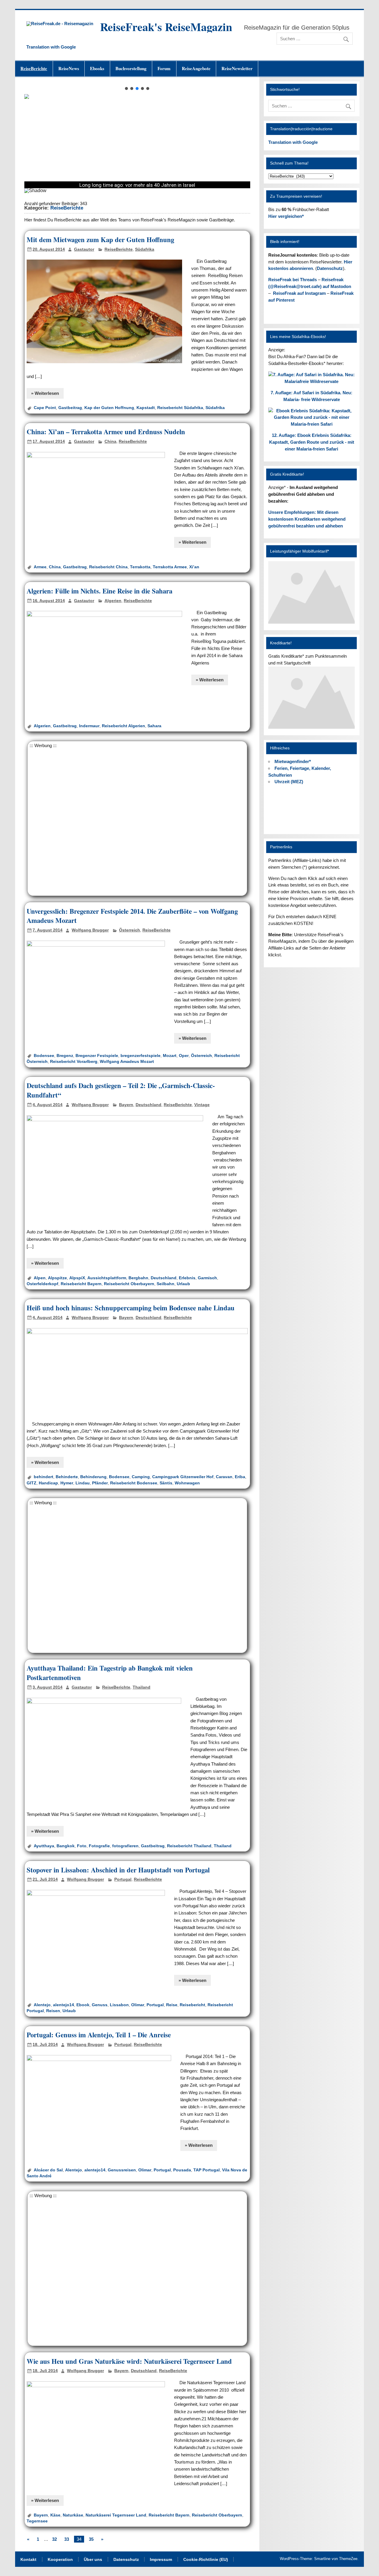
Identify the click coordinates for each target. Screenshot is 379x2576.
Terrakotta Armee (170, 567)
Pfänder (100, 1483)
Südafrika (145, 249)
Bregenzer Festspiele (97, 1056)
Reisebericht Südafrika (180, 408)
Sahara (154, 726)
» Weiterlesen (45, 393)
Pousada (182, 2170)
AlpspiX (77, 1278)
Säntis (166, 1483)
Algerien (113, 601)
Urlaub (183, 1284)
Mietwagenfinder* (293, 761)
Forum (164, 68)
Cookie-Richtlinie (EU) (206, 2560)
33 (67, 2539)
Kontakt (28, 2560)
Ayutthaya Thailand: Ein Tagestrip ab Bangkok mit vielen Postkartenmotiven (110, 1673)
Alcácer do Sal (48, 2170)
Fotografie (99, 1846)
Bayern (126, 1105)
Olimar (138, 2005)
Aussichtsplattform (107, 1278)
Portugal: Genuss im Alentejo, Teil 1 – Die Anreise (99, 2035)
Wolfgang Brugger (90, 930)
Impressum (161, 2560)
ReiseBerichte (34, 68)
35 (91, 2539)
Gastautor (84, 249)
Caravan (224, 1477)
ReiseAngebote (196, 68)
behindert (44, 1477)
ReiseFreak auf (299, 293)
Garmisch (207, 1278)
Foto (82, 1846)
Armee (40, 567)
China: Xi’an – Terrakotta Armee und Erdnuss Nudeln (106, 432)
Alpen (40, 1278)
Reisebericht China (108, 567)
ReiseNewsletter (237, 68)
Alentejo (42, 2005)
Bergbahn (138, 1278)
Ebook (83, 2005)
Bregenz (65, 1056)
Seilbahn (166, 1284)
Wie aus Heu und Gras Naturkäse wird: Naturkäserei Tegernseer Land (129, 2361)
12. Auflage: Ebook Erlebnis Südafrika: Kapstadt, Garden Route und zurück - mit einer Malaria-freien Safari (312, 442)
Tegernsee (37, 2521)
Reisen (53, 2011)
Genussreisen (122, 2170)
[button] (126, 89)
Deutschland (148, 1105)
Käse (55, 2515)
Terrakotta (140, 567)
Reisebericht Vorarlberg (74, 1062)
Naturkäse (73, 2515)
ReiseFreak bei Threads (293, 280)
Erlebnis (187, 1278)
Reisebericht (192, 2005)
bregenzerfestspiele (140, 1056)
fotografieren (125, 1846)
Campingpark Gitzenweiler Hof (183, 1477)
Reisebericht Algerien (123, 726)
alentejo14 (64, 2005)
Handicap (48, 1483)
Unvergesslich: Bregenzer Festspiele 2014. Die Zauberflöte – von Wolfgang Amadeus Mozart (132, 916)
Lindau (83, 1483)
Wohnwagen (187, 1483)
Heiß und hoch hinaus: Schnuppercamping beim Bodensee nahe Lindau (131, 1308)
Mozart (170, 1056)
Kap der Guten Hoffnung (109, 408)
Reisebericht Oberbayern (129, 1284)
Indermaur (89, 726)
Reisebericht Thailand (189, 1846)
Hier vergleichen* (286, 216)
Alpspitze (57, 1278)
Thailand (142, 1687)
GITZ (32, 1483)
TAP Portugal (207, 2170)
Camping (141, 1477)
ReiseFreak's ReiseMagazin (166, 27)
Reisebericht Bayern (81, 1284)
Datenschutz (330, 268)
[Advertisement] (137, 821)
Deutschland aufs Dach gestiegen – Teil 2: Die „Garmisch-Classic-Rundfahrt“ (121, 1090)
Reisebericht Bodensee (134, 1483)
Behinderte (67, 1477)
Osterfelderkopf (42, 1284)
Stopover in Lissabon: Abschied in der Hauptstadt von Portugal (118, 1870)
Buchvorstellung (131, 68)
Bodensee (44, 1056)
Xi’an (194, 567)
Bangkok (66, 1846)
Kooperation (60, 2560)
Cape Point (45, 408)
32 (54, 2539)
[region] (137, 142)
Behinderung (93, 1477)
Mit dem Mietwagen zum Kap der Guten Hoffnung (100, 240)
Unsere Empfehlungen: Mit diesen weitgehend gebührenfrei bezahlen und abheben (307, 519)
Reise (172, 2005)
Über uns (93, 2560)
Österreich (130, 930)
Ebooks (97, 68)
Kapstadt (146, 408)
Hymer (67, 1483)
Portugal (123, 1879)
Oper (184, 1056)
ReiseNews (69, 68)
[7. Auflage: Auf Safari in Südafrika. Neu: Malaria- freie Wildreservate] (312, 381)
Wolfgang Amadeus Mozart (127, 1062)
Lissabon (119, 2005)
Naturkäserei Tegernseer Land (116, 2515)
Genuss (100, 2005)
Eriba (240, 1477)
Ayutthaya (44, 1846)
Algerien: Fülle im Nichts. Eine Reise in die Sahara (99, 591)
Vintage (202, 1105)
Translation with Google (51, 47)
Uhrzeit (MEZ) (289, 782)
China (110, 441)
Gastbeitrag (70, 408)
